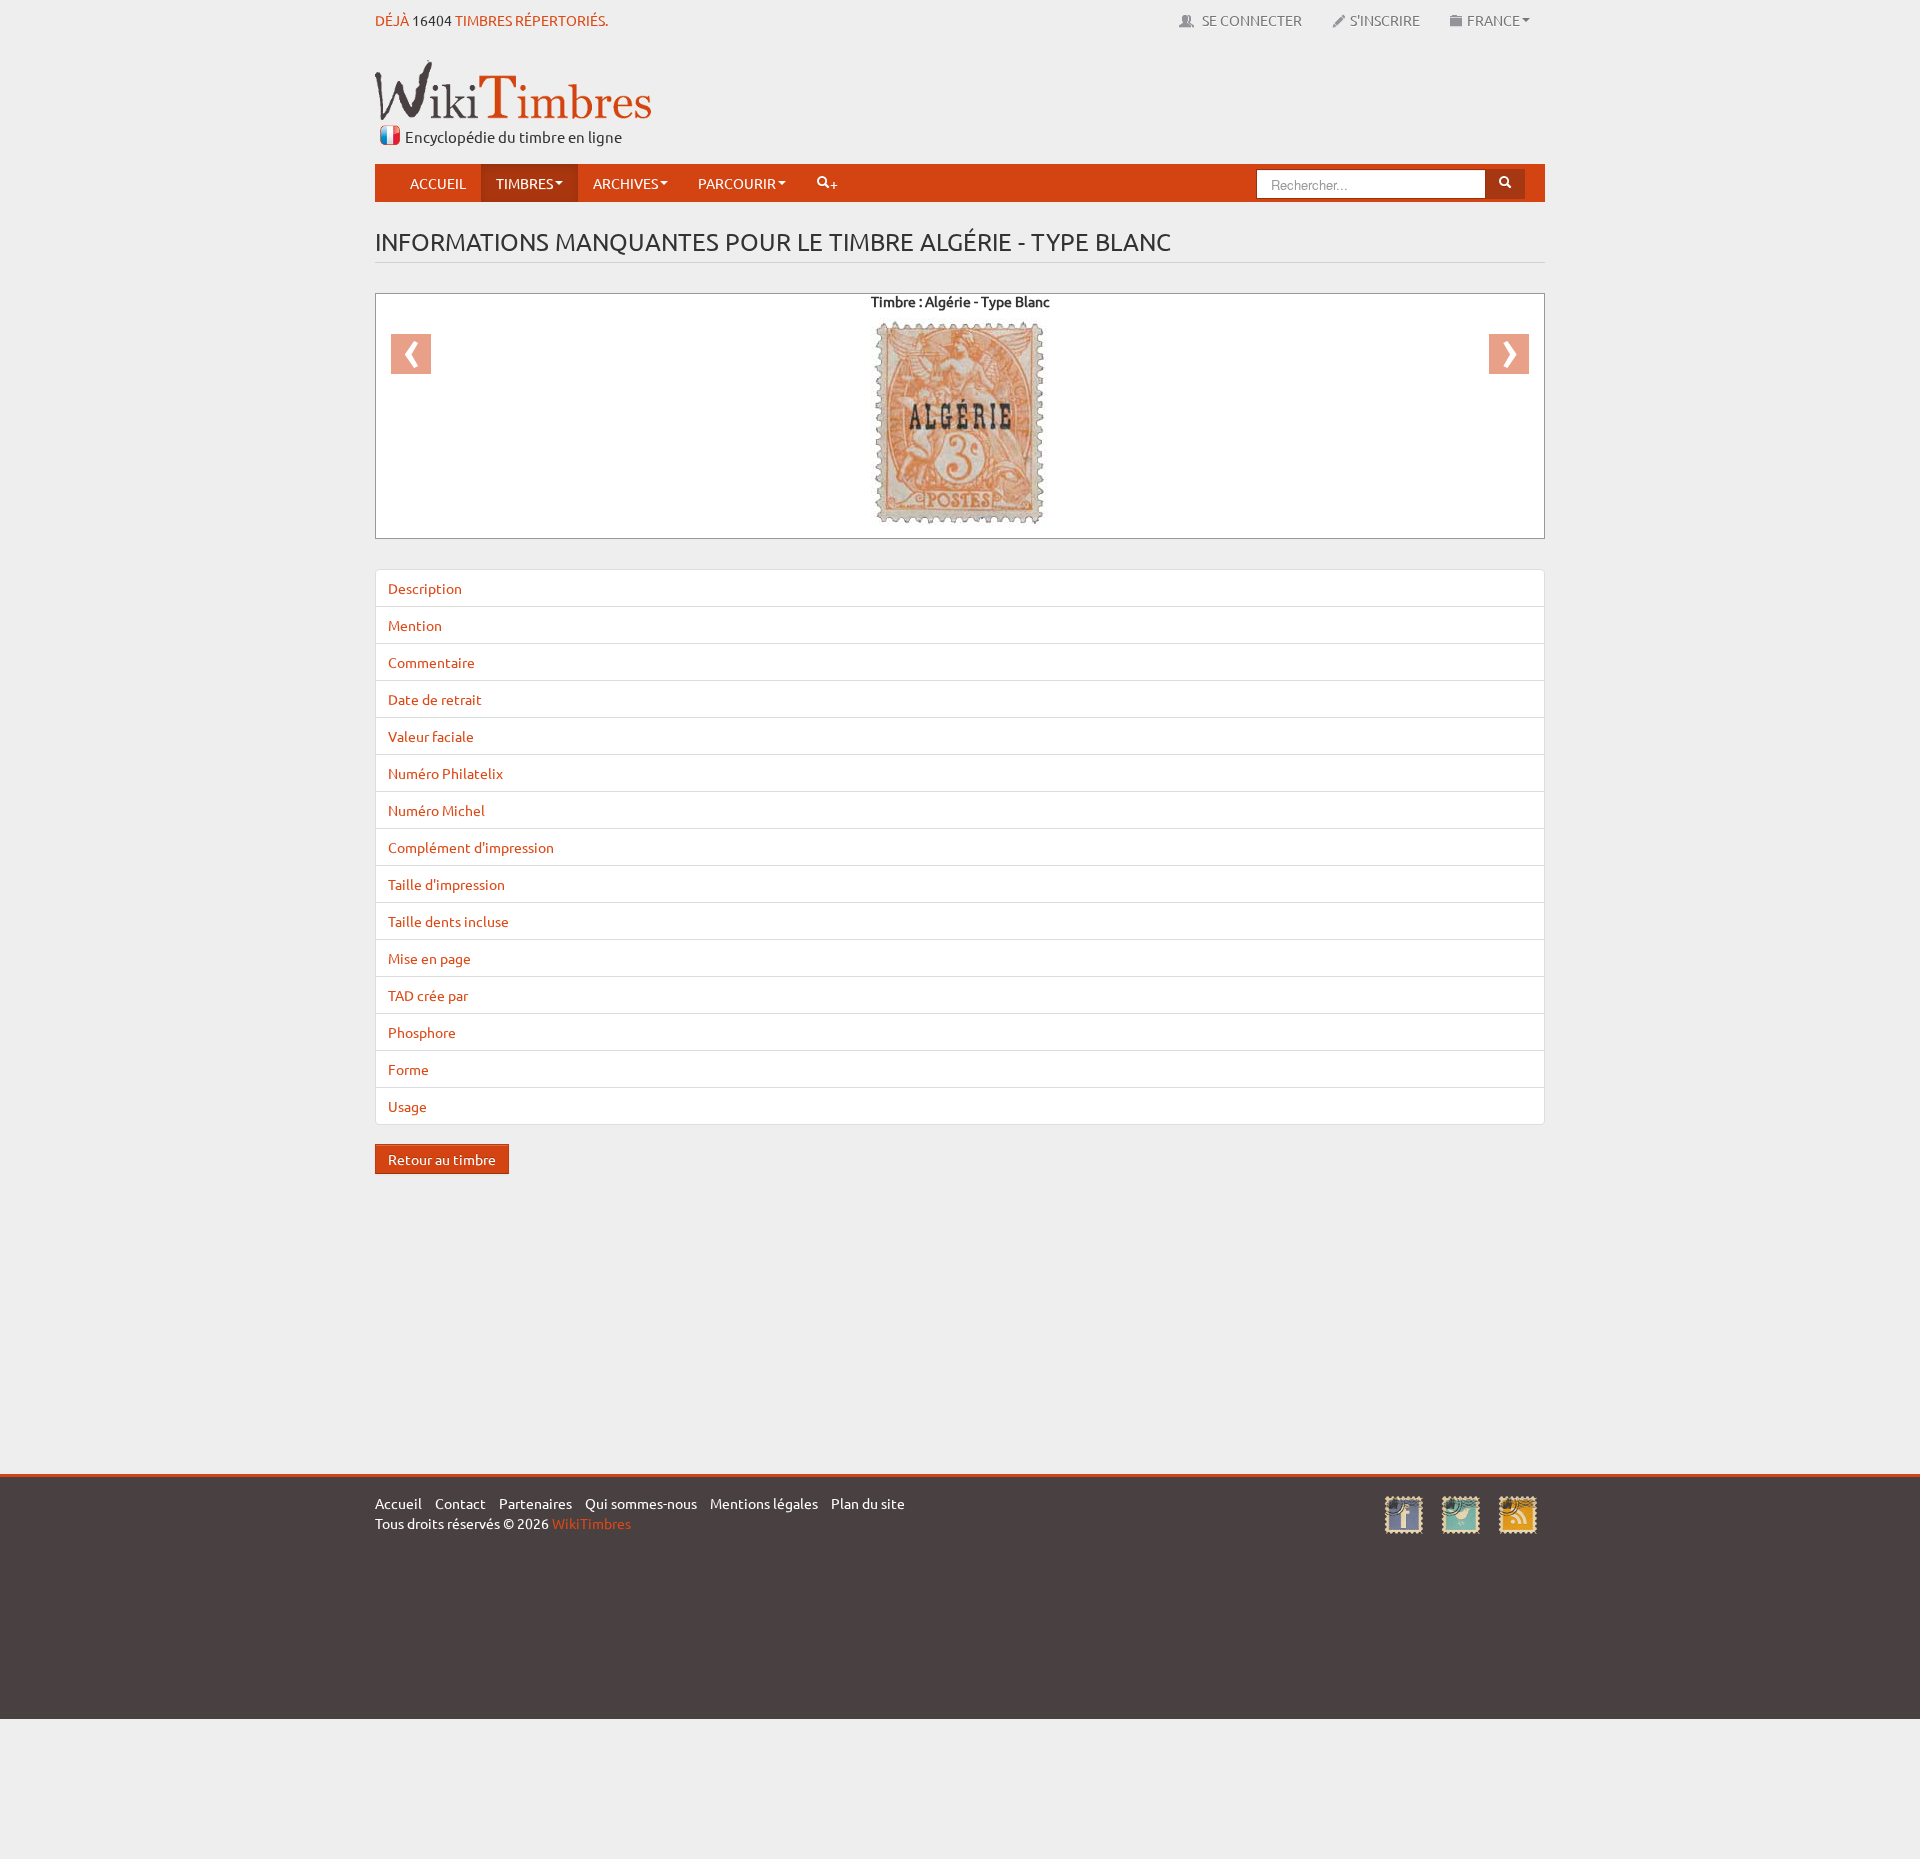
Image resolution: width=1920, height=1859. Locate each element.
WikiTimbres (591, 1523)
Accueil (438, 183)
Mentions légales (764, 1503)
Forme (408, 1069)
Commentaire (431, 662)
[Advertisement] (1181, 105)
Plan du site (868, 1503)
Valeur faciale (431, 736)
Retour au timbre (442, 1159)
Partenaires (535, 1503)
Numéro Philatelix (445, 773)
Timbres (524, 183)
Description (425, 588)
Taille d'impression (446, 884)
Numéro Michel (436, 810)
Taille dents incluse (448, 921)
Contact (460, 1503)
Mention (415, 625)
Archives (625, 183)
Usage (407, 1106)
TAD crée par (428, 995)
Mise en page (429, 958)
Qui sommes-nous (641, 1503)
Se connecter (1250, 20)
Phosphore (422, 1032)
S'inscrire (1385, 20)
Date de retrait (435, 699)
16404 (432, 20)
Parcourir (737, 183)
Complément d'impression (471, 847)
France (1493, 20)
